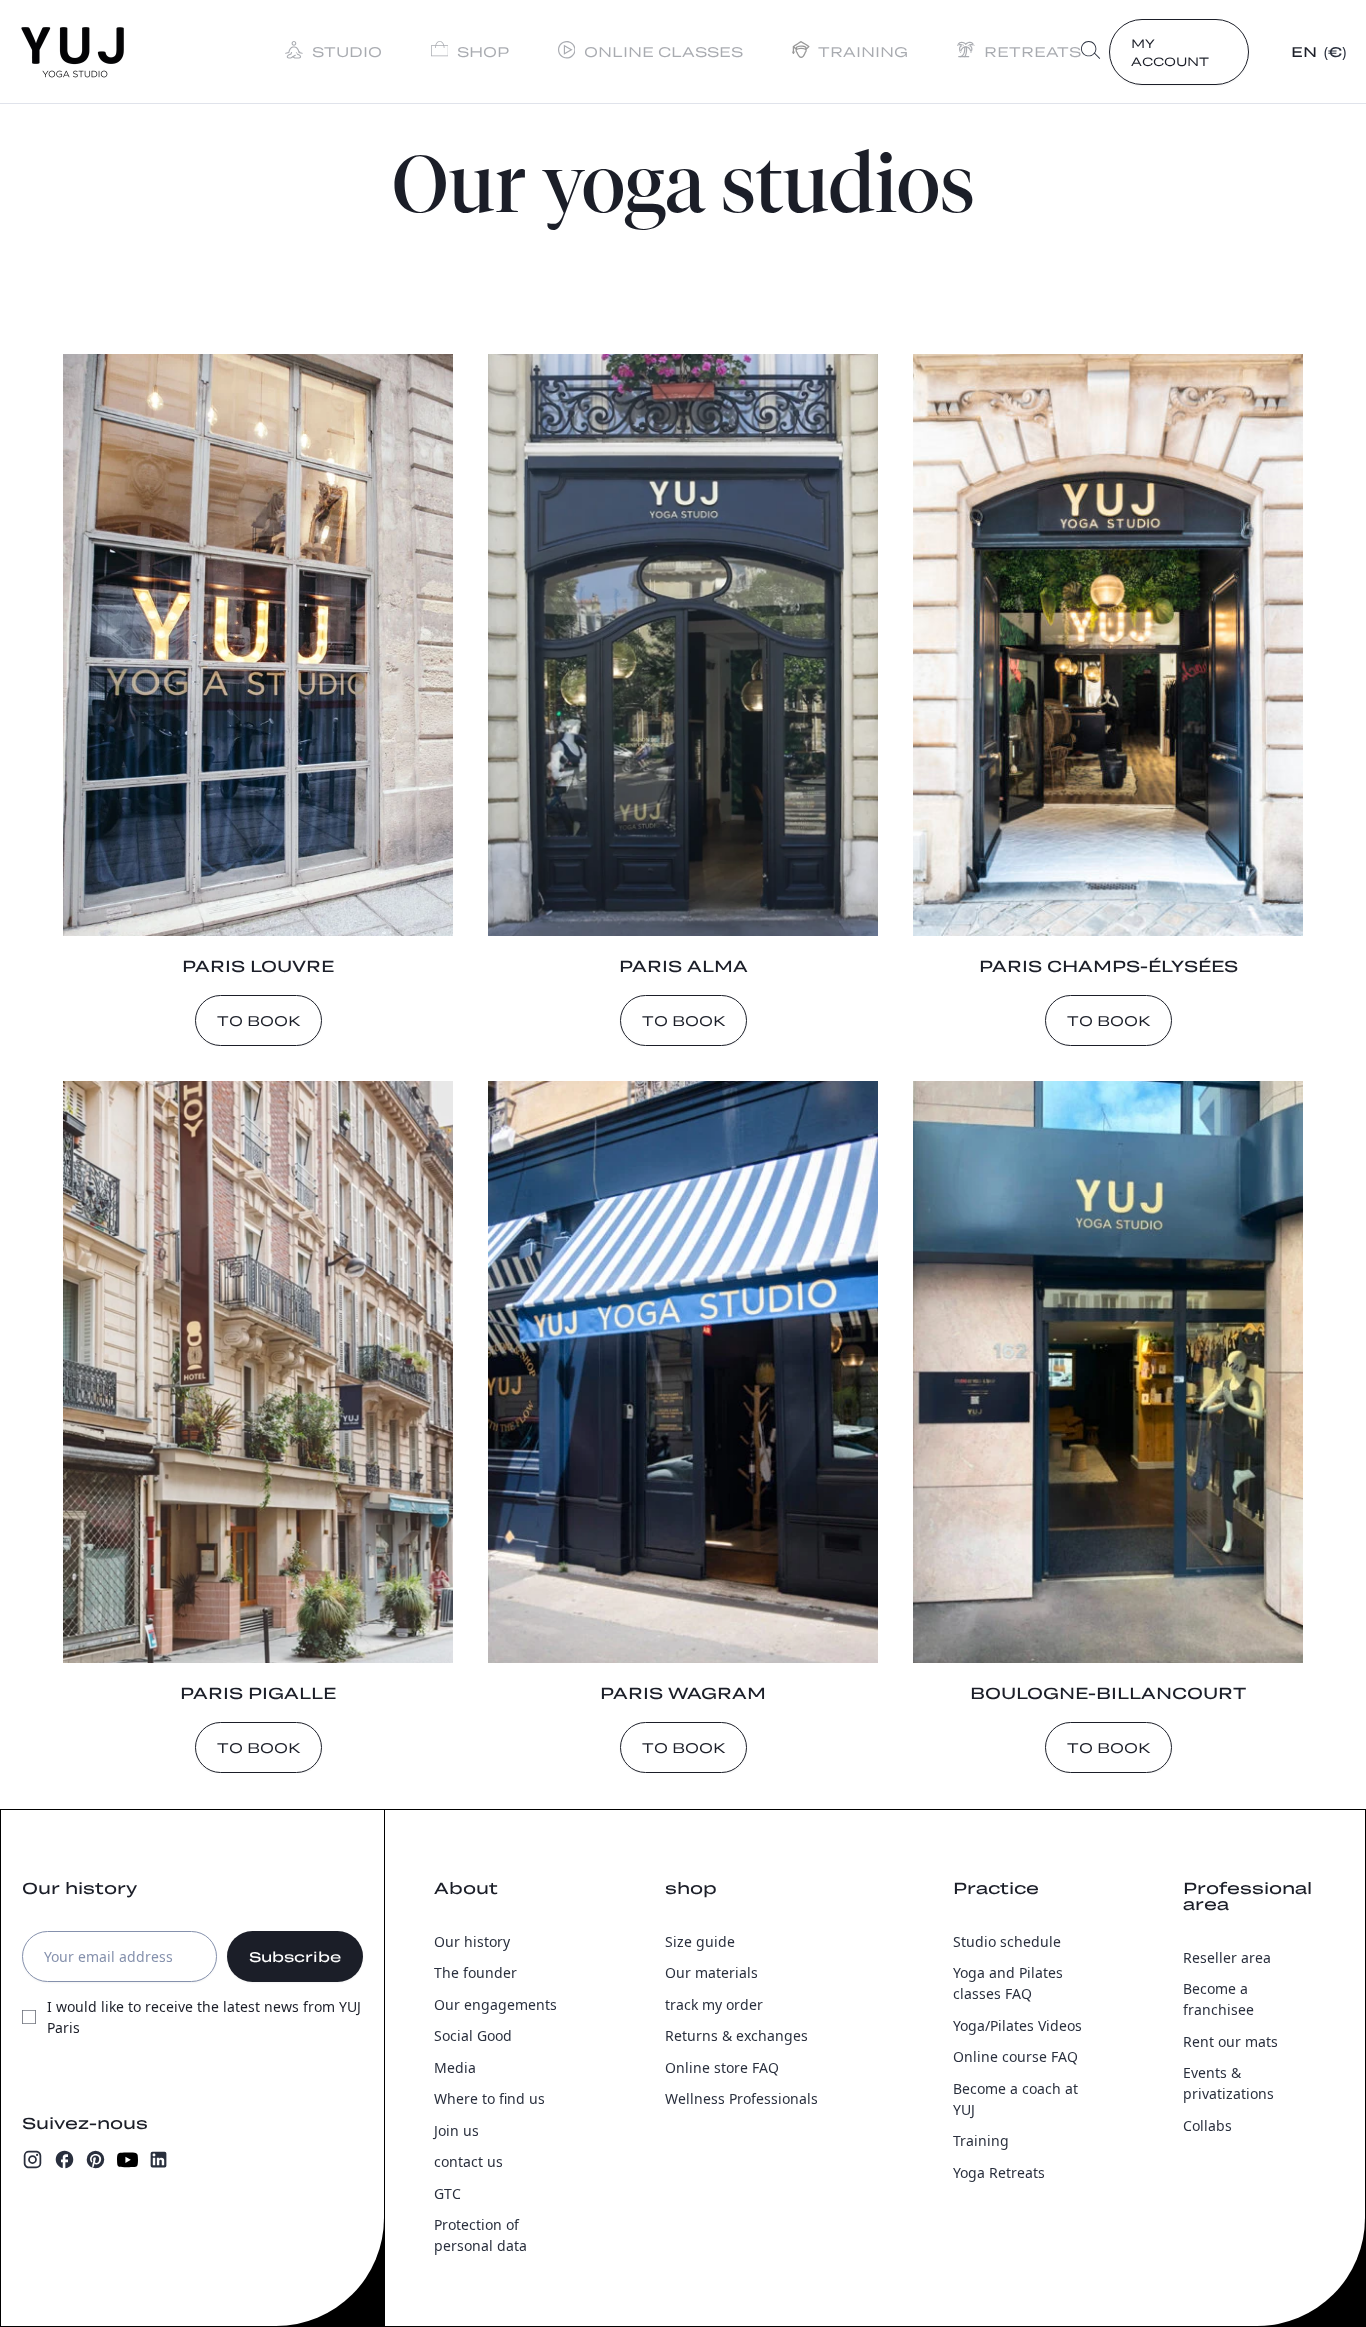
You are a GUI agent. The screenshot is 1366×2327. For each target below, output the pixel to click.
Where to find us (489, 2098)
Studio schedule (1007, 1941)
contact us (468, 2161)
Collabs (1207, 2125)
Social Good (473, 2035)
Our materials (711, 1972)
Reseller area (1227, 1957)
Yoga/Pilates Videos (1017, 2025)
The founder (475, 1972)
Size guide (700, 1941)
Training (981, 2140)
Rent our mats (1230, 2041)
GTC (447, 2193)
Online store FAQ (722, 2067)
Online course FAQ (1015, 2056)
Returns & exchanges (736, 2035)
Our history (472, 1941)
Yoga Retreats (999, 2172)
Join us (456, 2130)
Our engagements (495, 2004)
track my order (714, 2004)
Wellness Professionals (741, 2098)
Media (455, 2067)
